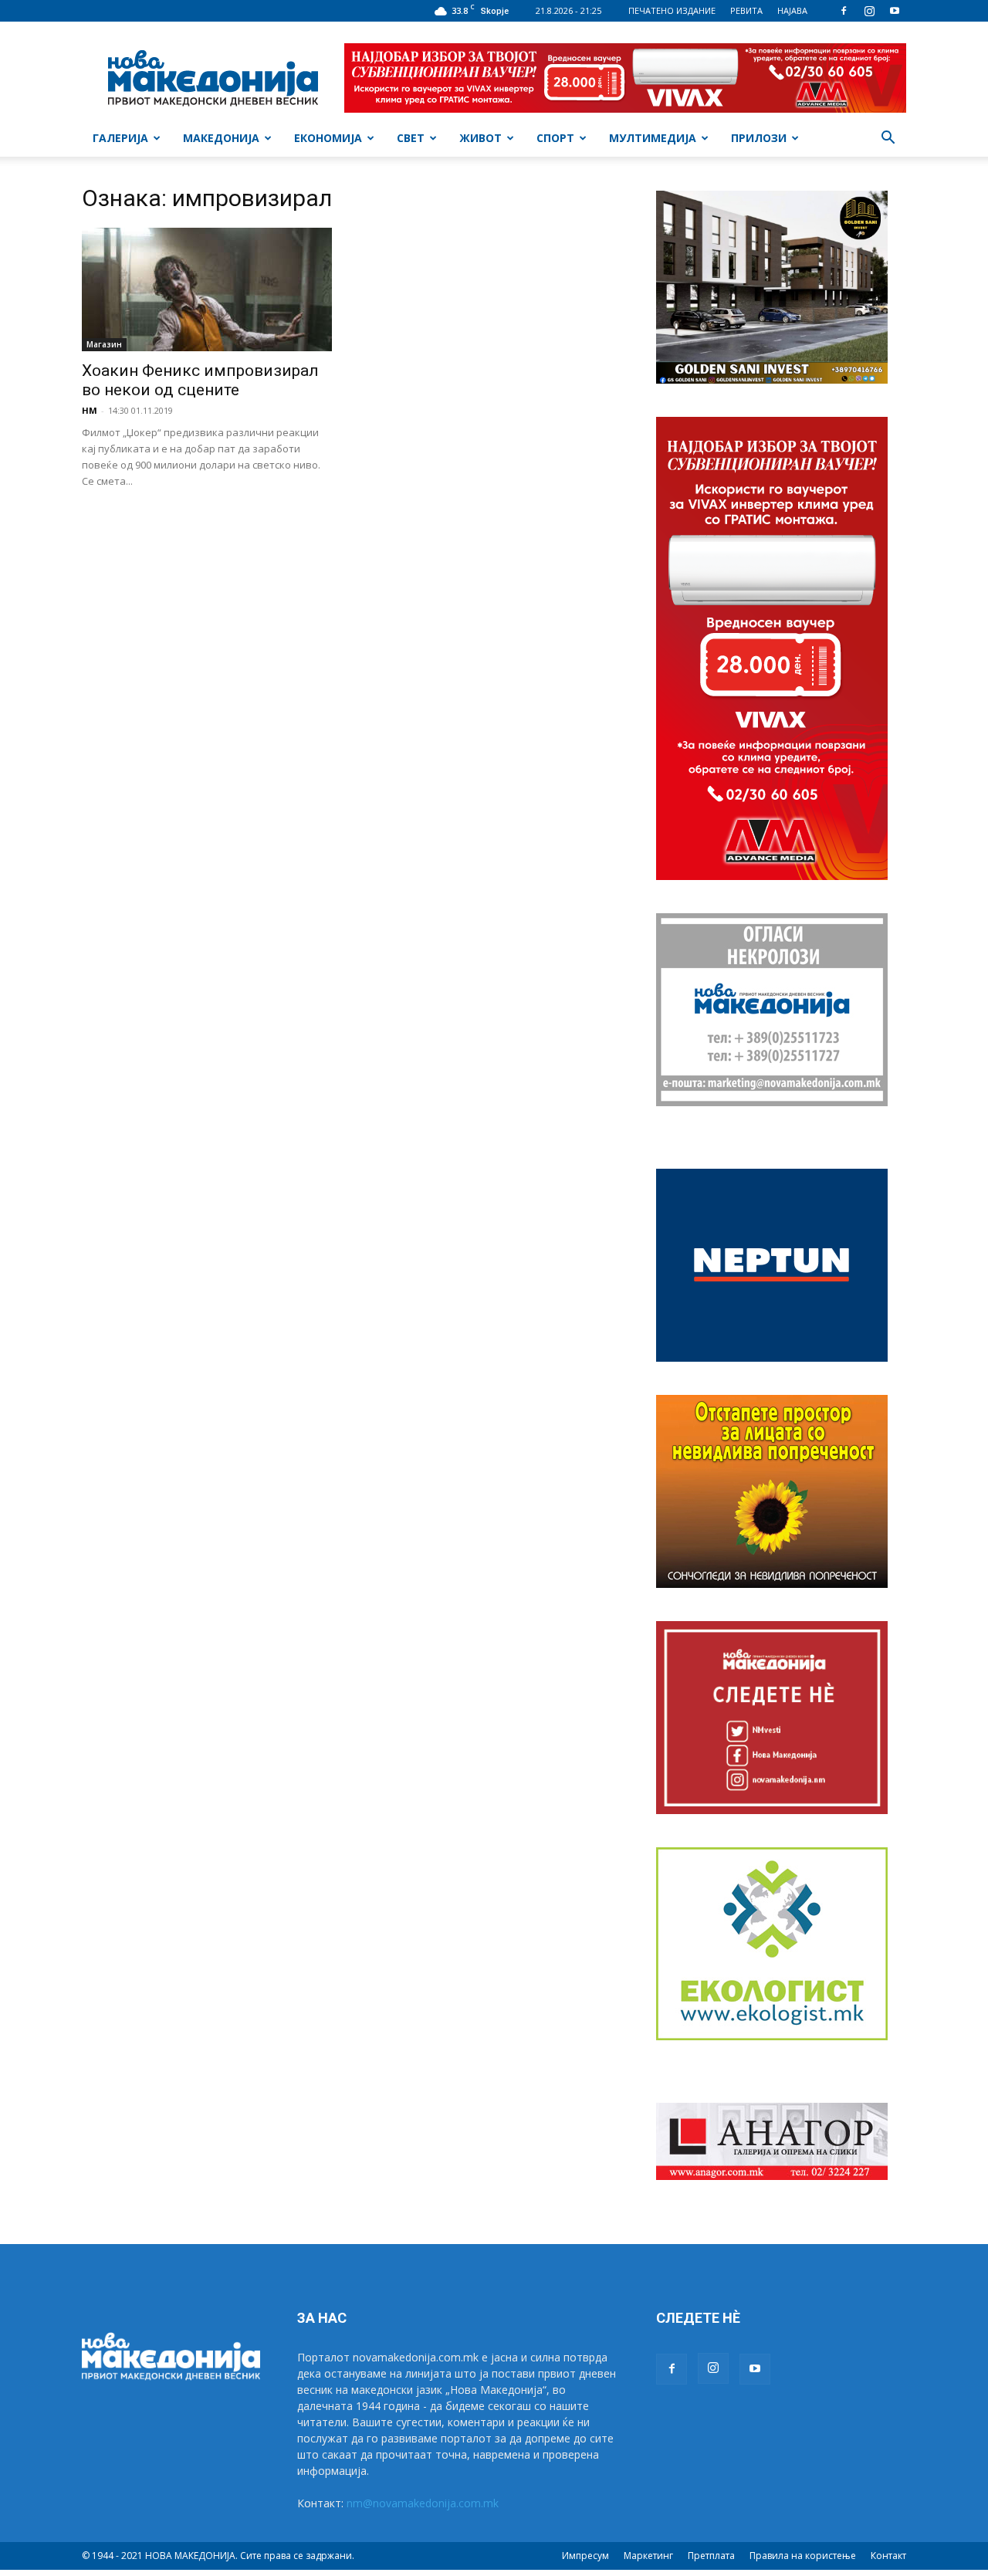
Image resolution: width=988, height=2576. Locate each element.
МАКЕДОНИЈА (221, 138)
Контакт (888, 2556)
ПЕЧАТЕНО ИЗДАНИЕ (672, 10)
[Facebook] (844, 11)
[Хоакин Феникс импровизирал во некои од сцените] (207, 289)
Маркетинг (648, 2556)
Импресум (585, 2556)
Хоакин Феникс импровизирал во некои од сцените (200, 380)
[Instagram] (869, 11)
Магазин (104, 344)
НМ (90, 410)
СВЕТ (411, 138)
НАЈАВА (792, 10)
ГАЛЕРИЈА (120, 138)
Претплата (711, 2556)
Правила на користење (803, 2556)
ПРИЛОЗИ (759, 138)
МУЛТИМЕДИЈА (653, 138)
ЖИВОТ (480, 138)
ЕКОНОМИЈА (328, 138)
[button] (888, 139)
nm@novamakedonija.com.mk (423, 2503)
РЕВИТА (746, 10)
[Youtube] (895, 11)
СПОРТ (555, 138)
